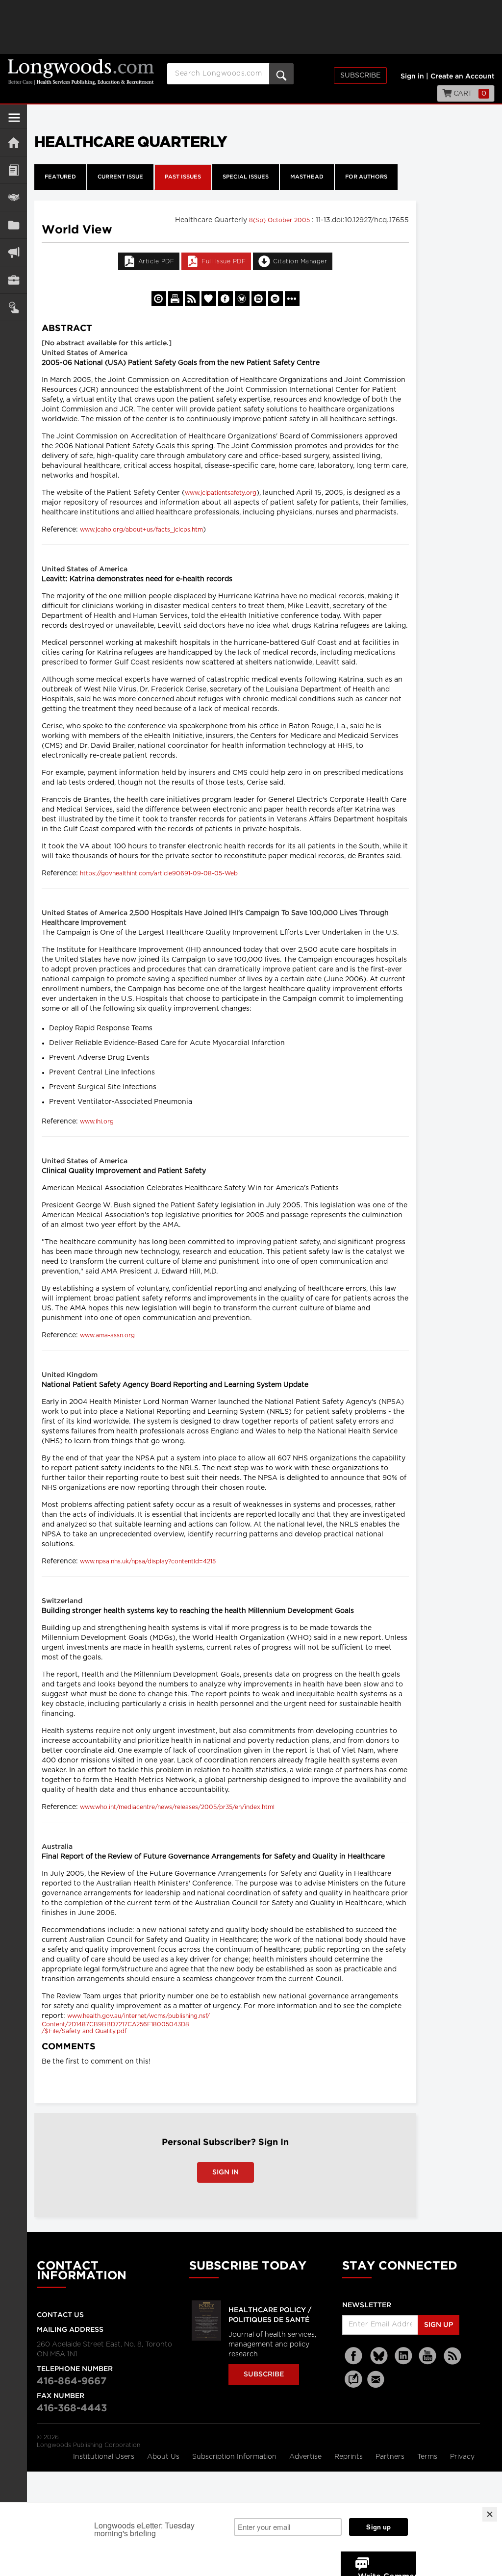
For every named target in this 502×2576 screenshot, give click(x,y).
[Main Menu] (14, 122)
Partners (391, 2457)
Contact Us (60, 2315)
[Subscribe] (13, 307)
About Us (164, 2457)
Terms (428, 2457)
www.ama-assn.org (107, 1335)
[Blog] (353, 2385)
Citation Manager (300, 261)
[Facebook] (354, 2356)
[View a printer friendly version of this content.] (176, 299)
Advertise (306, 2457)
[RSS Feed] (452, 2356)
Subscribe (360, 76)
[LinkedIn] (403, 2356)
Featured (60, 177)
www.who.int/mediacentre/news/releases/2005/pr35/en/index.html (177, 1807)
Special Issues (246, 177)
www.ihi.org (97, 1122)
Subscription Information (234, 2457)
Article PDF (156, 261)
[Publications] (13, 225)
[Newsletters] (377, 2379)
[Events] (13, 197)
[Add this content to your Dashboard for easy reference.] (209, 299)
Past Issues (183, 177)
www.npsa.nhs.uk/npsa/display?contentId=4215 (148, 1561)
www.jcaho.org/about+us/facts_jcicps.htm (141, 530)
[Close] (490, 2514)
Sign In (226, 2172)
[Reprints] (159, 299)
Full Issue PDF (224, 261)
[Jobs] (13, 280)
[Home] (13, 142)
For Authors (366, 177)
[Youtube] (428, 2356)
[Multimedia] (13, 252)
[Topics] (13, 170)
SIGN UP (439, 2325)
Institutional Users (105, 2457)
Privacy (462, 2457)
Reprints (350, 2457)
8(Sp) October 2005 (280, 220)
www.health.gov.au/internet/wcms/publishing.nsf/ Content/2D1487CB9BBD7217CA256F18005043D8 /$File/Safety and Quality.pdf (126, 2024)
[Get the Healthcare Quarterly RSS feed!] (192, 299)
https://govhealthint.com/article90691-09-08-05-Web (159, 873)
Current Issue (120, 177)
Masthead (307, 177)
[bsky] (379, 2356)
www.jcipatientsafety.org (221, 493)
